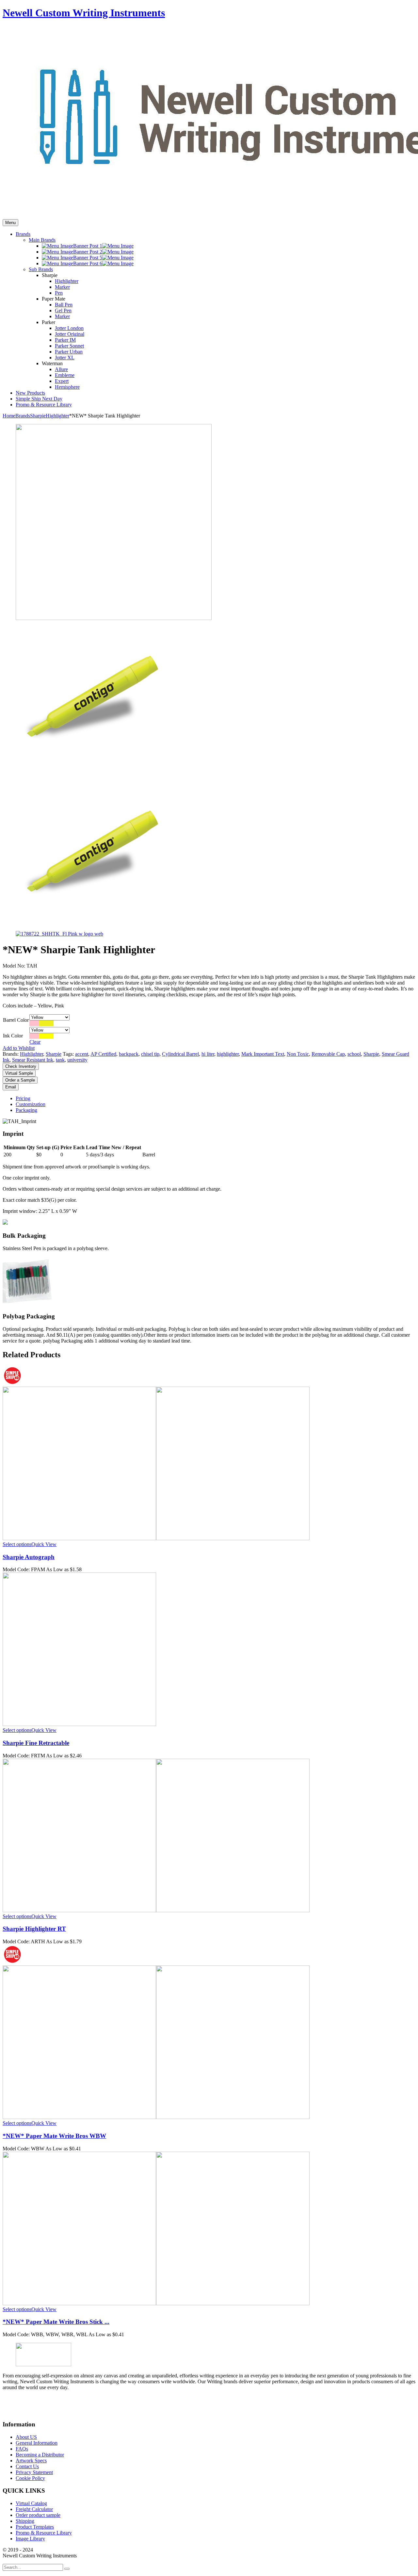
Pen (59, 293)
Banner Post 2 (88, 252)
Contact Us (27, 2466)
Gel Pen (63, 310)
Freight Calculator (34, 2509)
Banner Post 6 (88, 263)
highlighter (228, 1054)
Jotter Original (70, 334)
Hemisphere (67, 387)
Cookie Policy (30, 2478)
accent (82, 1054)
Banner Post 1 (88, 246)
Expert (62, 381)
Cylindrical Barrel (180, 1054)
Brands (23, 416)
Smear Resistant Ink (33, 1060)
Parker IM (65, 340)
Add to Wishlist (19, 1048)
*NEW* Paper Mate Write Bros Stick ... (56, 2322)
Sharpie (38, 416)
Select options (17, 1544)
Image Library (30, 2539)
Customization (31, 1104)
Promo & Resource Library (44, 2533)
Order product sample (38, 2515)
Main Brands (42, 240)
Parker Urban (69, 352)
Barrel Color (16, 1020)
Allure (61, 369)
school (354, 1054)
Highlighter (67, 281)
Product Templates (35, 2527)
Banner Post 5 (88, 258)
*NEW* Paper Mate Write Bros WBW (54, 2136)
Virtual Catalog (31, 2503)
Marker (62, 287)
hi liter (208, 1054)
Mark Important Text (263, 1054)
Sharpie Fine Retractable (36, 1743)
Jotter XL (65, 358)
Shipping (25, 2521)
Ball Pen (64, 305)
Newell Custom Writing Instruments (84, 13)
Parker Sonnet (69, 346)
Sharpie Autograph (29, 1557)
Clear (35, 1042)
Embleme (65, 375)
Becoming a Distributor (40, 2455)
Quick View (44, 1544)
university (77, 1060)
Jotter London (69, 328)
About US (26, 2437)
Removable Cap (328, 1054)
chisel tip (150, 1054)
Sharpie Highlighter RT (34, 1929)
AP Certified (103, 1054)
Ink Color (13, 1036)
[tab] (216, 1099)
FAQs (22, 2449)
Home (9, 416)
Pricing (23, 1098)
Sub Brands (41, 269)
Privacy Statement (34, 2472)
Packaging (26, 1110)
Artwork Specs (31, 2461)
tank (60, 1060)
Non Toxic (298, 1054)
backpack (129, 1054)
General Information (37, 2443)
